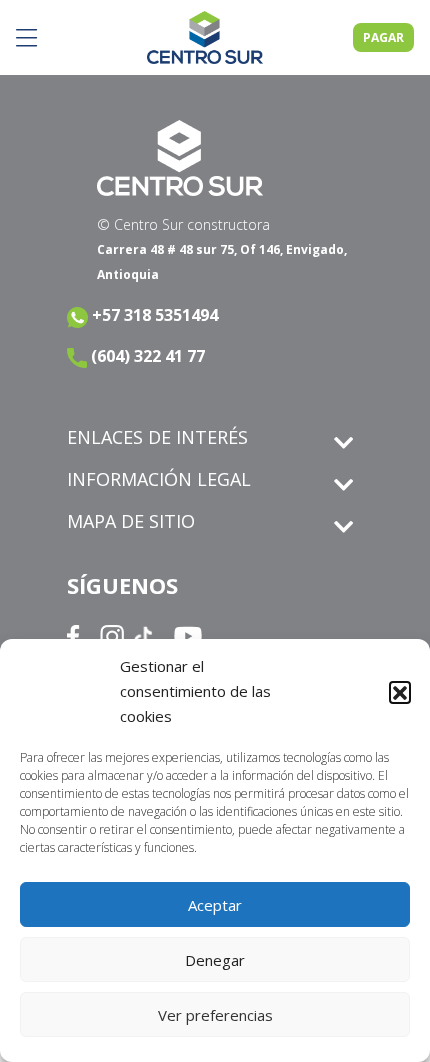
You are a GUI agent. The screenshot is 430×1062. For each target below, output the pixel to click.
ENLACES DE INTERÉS (157, 437)
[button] (400, 692)
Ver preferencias (215, 1015)
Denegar (215, 960)
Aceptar (215, 905)
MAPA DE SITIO (131, 521)
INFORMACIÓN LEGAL (159, 479)
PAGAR (383, 37)
